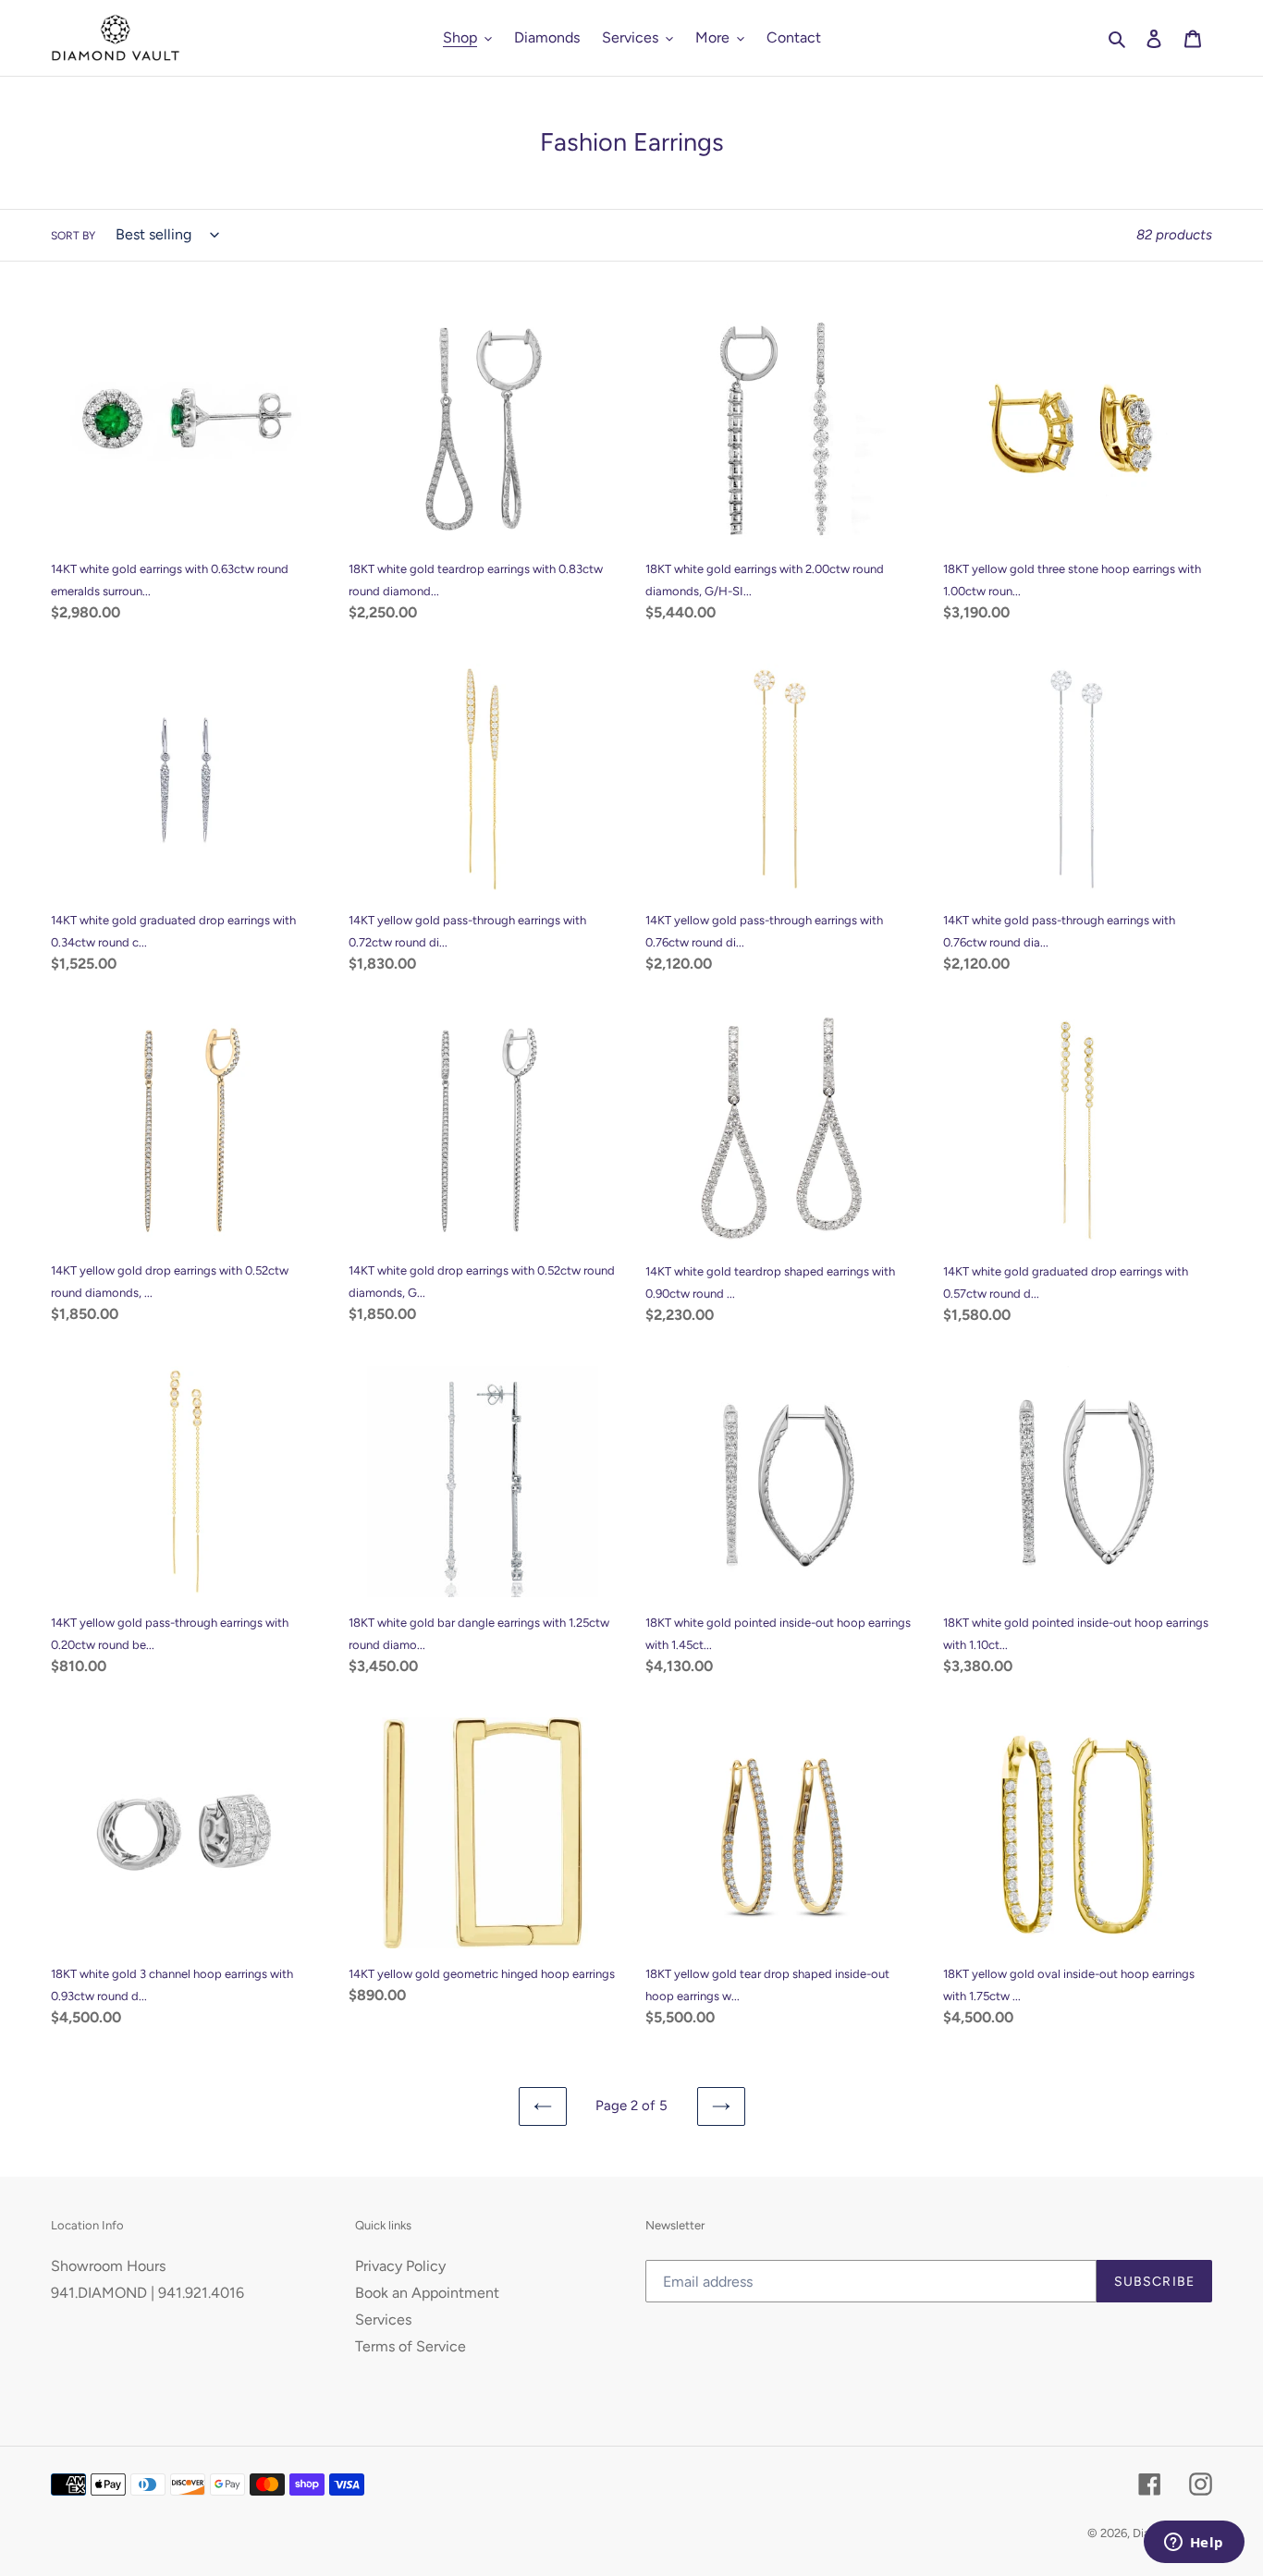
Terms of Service (411, 2346)
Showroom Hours (108, 2266)
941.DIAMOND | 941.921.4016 (147, 2293)
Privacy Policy (400, 2266)
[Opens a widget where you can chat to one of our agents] (1194, 2544)
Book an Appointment (427, 2293)
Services (383, 2320)
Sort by (73, 236)
